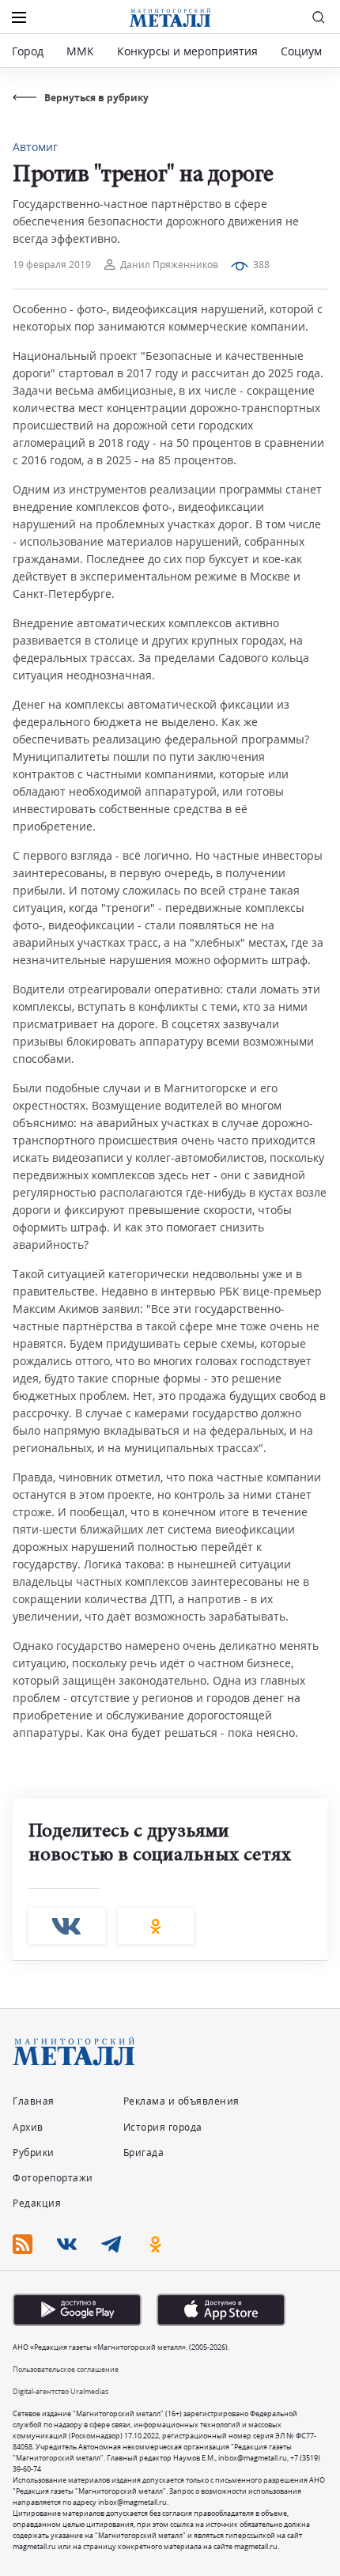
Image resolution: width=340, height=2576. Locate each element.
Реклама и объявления (181, 2101)
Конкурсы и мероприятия (189, 51)
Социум (301, 51)
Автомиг (35, 147)
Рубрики (34, 2152)
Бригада (144, 2152)
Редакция (37, 2203)
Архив (28, 2127)
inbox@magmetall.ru (253, 2458)
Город (28, 51)
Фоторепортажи (53, 2178)
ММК (80, 51)
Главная (34, 2101)
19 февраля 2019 (52, 265)
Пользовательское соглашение (66, 2369)
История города (163, 2127)
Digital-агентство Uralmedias (60, 2391)
